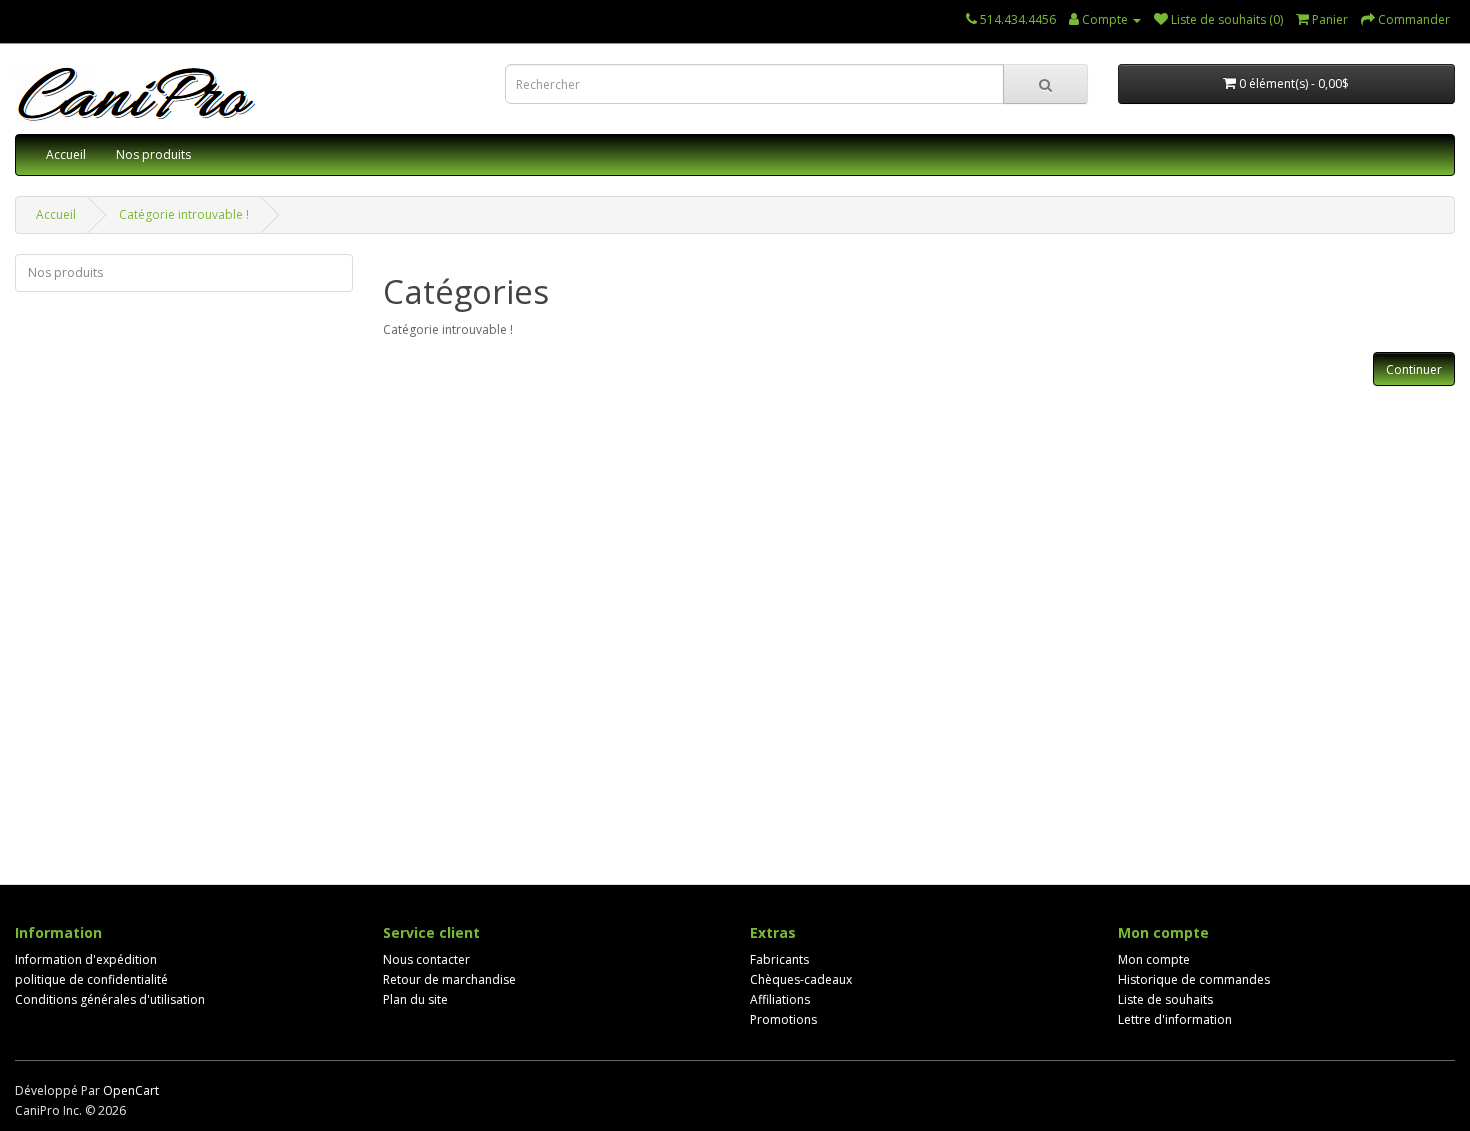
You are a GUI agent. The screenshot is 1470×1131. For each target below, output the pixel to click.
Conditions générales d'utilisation (110, 999)
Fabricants (779, 959)
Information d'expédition (86, 959)
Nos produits (153, 154)
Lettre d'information (1175, 1019)
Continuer (1414, 369)
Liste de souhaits (1165, 999)
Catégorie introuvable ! (184, 214)
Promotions (783, 1019)
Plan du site (415, 999)
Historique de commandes (1194, 979)
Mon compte (1154, 959)
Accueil (66, 154)
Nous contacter (426, 959)
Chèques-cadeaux (801, 979)
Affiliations (780, 999)
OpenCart (131, 1090)
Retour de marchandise (449, 979)
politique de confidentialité (91, 979)
